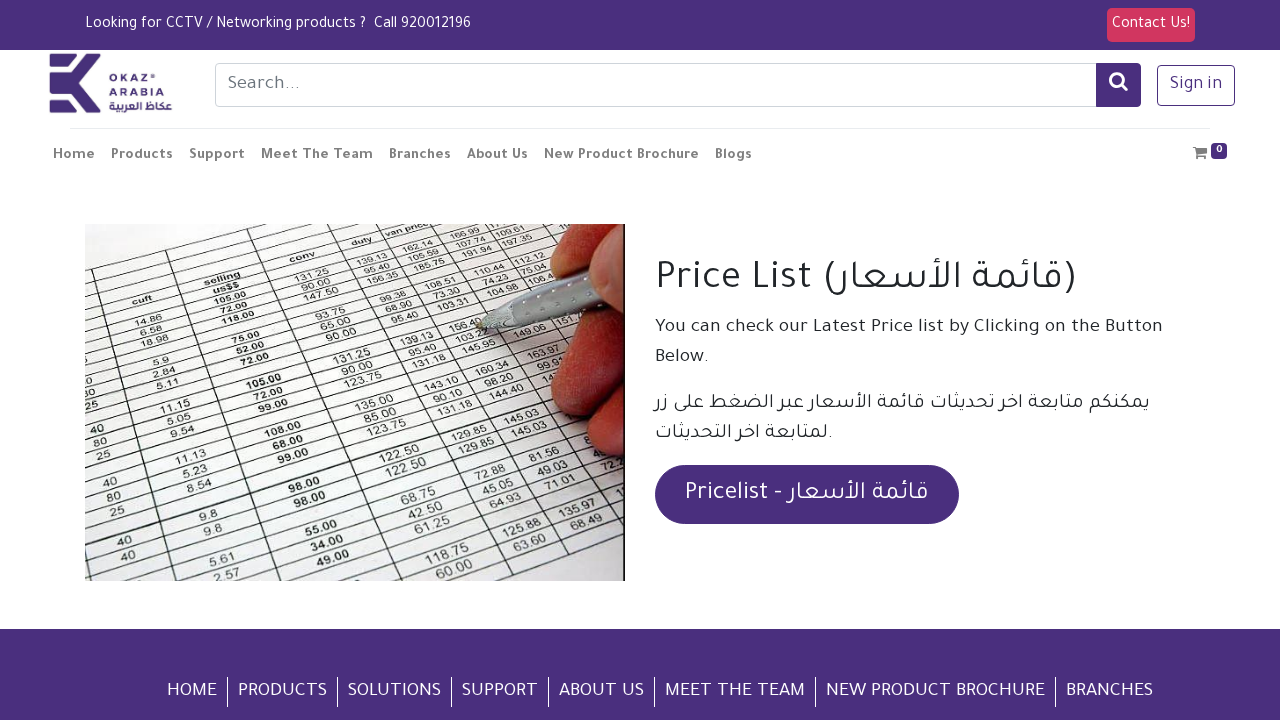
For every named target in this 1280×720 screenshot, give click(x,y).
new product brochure (935, 692)
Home (192, 692)
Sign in (1196, 85)
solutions (394, 692)
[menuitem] (74, 156)
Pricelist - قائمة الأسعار (807, 494)
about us (601, 692)
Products (282, 692)
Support (500, 692)
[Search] (1118, 85)
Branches (1109, 692)
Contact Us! (1151, 25)
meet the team (735, 692)
